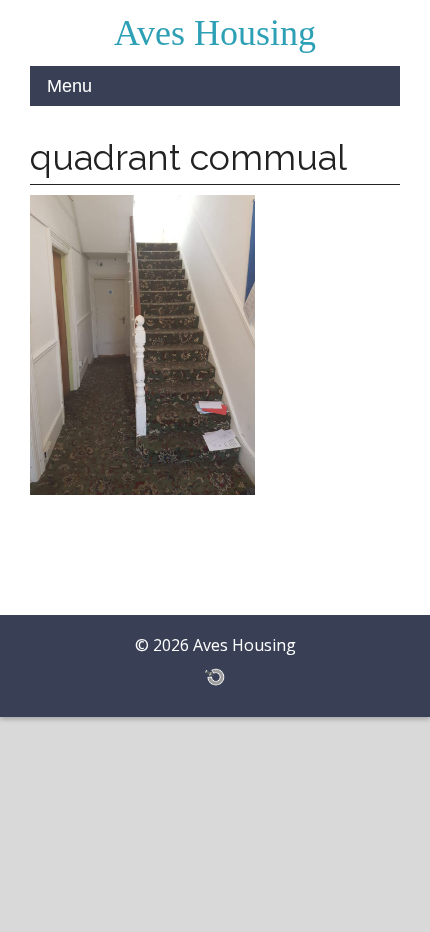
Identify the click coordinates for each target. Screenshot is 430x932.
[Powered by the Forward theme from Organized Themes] (215, 676)
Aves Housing (215, 33)
